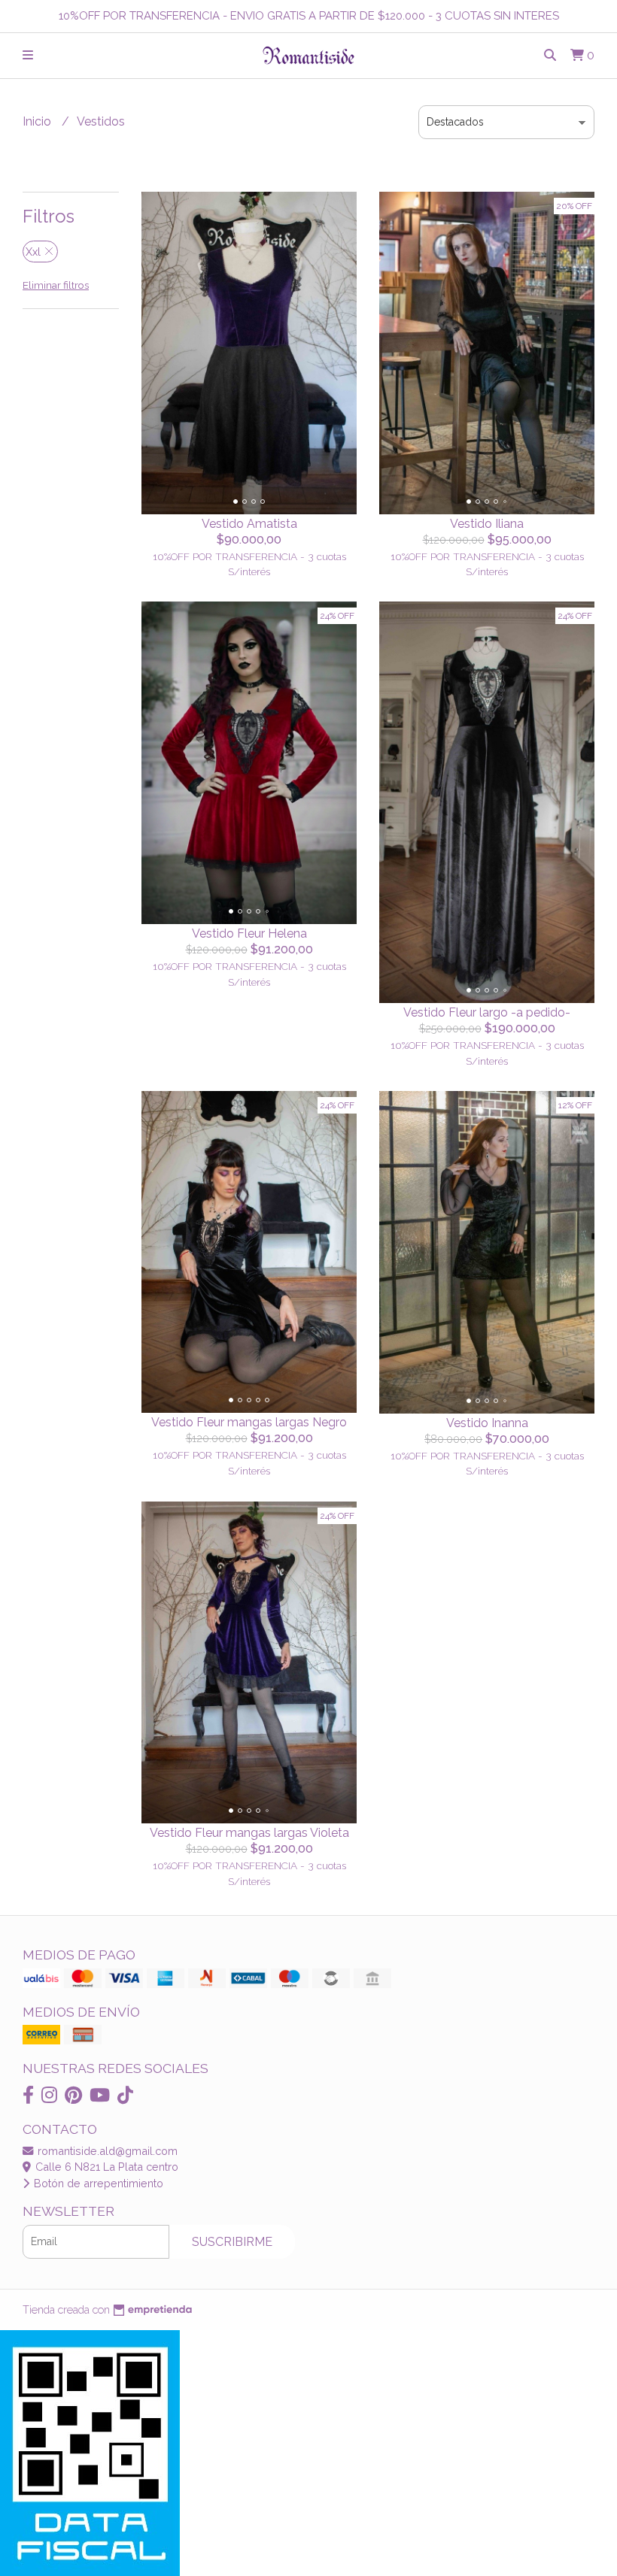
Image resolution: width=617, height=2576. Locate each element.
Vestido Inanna (487, 1423)
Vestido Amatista (249, 524)
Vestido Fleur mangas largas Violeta (249, 1833)
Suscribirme (232, 2242)
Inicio (38, 121)
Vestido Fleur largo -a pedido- (487, 1012)
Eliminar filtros (56, 285)
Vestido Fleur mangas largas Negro (249, 1422)
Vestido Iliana (487, 524)
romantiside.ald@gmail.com (106, 2151)
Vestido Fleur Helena (249, 933)
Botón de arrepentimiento (97, 2183)
